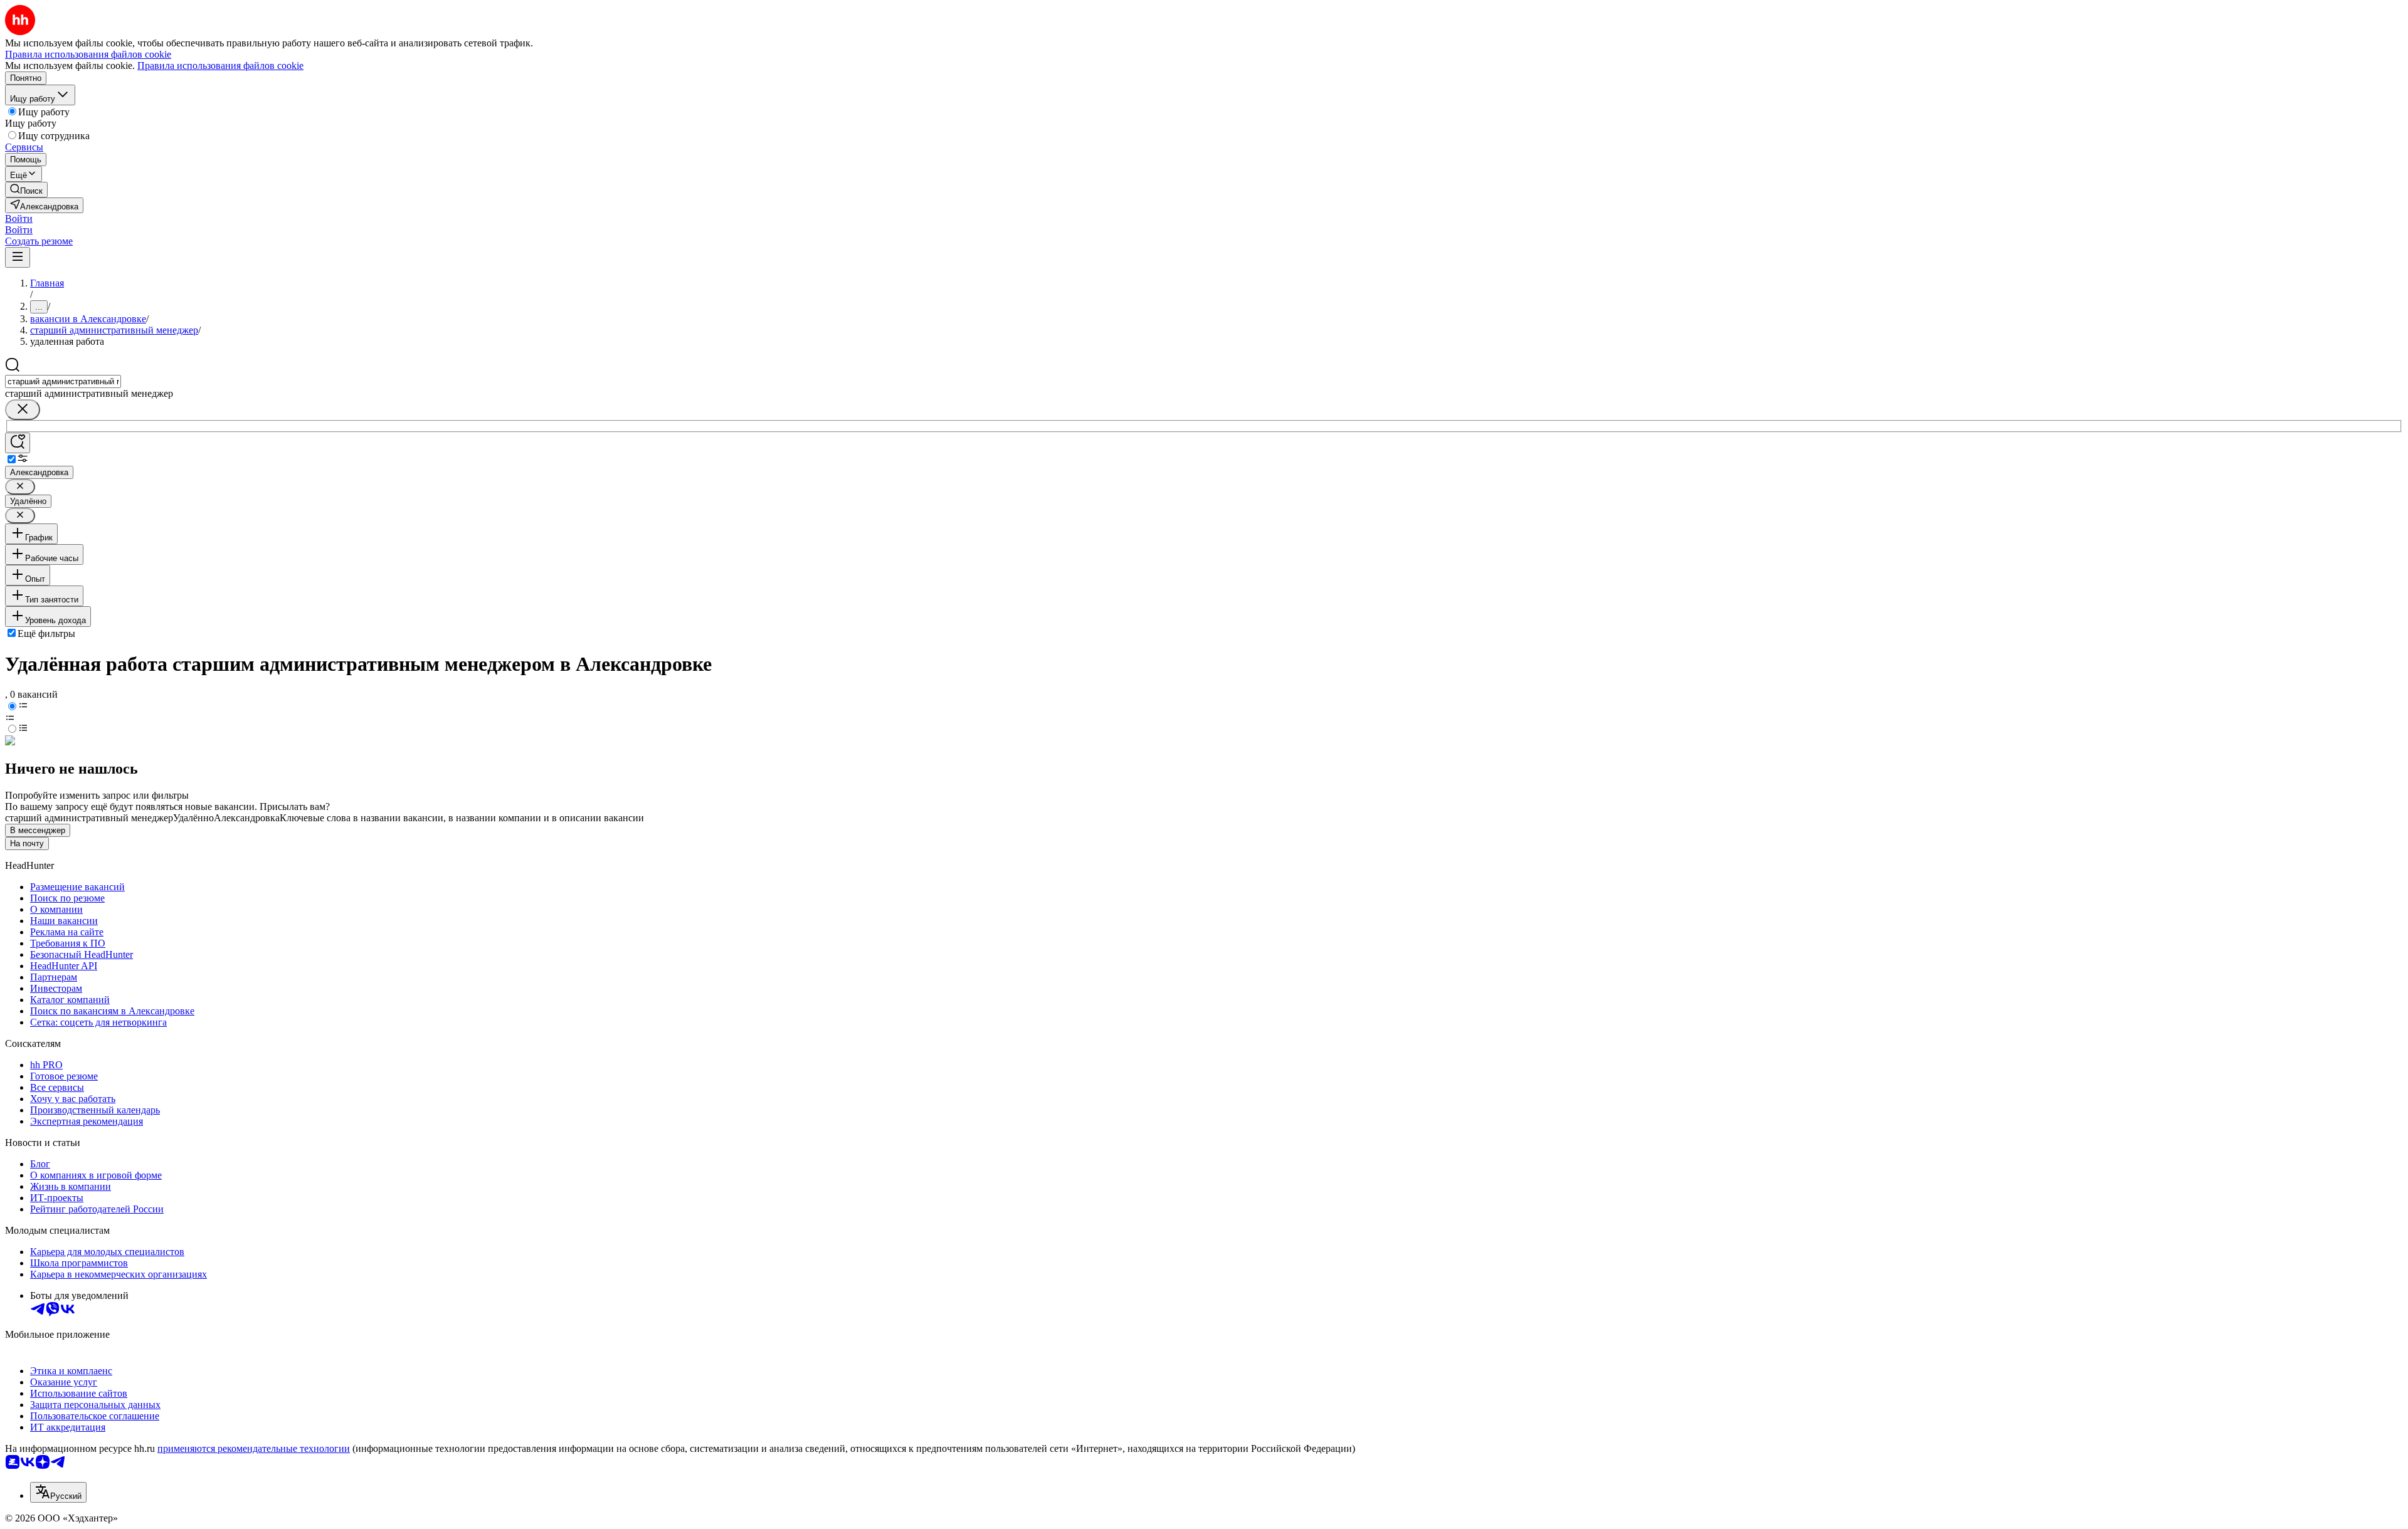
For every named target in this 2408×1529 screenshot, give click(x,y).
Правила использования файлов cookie (220, 66)
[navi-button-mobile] (18, 257)
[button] (19, 218)
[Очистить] (23, 410)
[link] (26, 190)
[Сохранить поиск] (18, 443)
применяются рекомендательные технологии (254, 1448)
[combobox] (63, 381)
